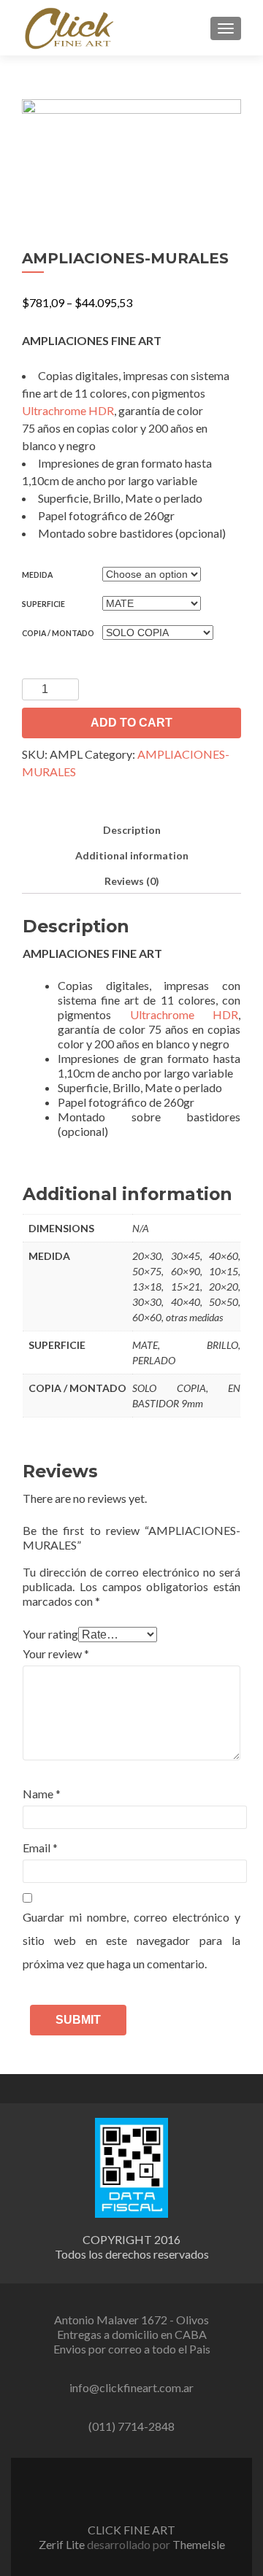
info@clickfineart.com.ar (131, 2387)
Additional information (132, 855)
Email (40, 1848)
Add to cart (131, 723)
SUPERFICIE (43, 604)
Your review (56, 1653)
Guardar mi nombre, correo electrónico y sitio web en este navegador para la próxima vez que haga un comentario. (131, 1940)
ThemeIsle (199, 2544)
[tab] (131, 830)
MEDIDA (37, 575)
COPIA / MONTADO (58, 633)
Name (42, 1794)
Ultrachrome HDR (68, 410)
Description (132, 830)
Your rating (50, 1634)
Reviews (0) (132, 881)
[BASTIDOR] (131, 156)
